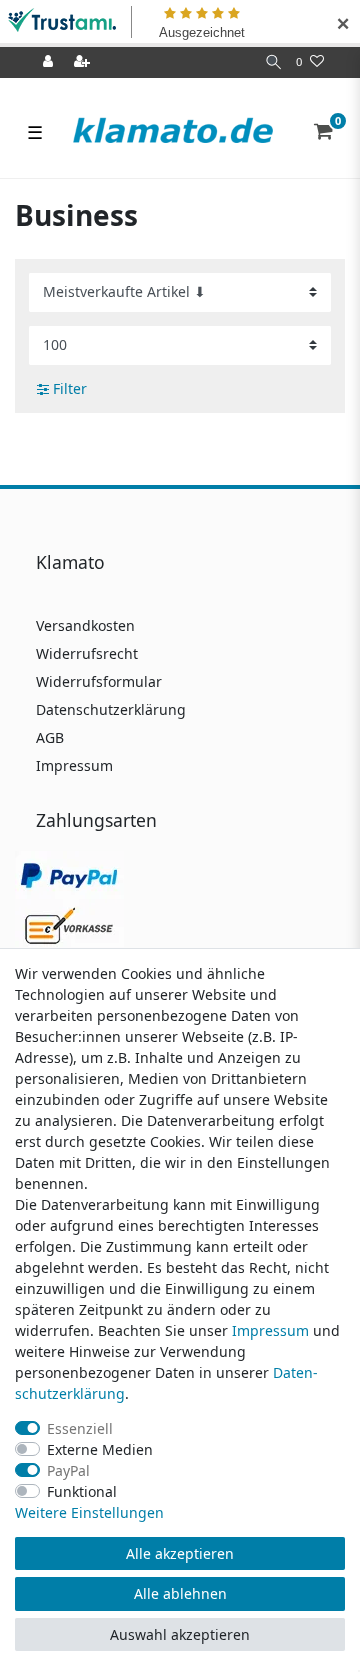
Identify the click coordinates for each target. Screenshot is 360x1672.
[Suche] (273, 62)
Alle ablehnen (180, 1593)
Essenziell (80, 1428)
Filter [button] (70, 388)
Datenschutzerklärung (111, 709)
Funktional (82, 1491)
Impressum (74, 765)
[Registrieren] (84, 62)
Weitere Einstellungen (89, 1512)
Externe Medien (100, 1449)
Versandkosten (85, 625)
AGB (50, 737)
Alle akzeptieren (180, 1553)
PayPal (68, 1470)
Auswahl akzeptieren (180, 1634)
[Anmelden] (50, 62)
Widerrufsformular (99, 681)
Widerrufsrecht (87, 653)
